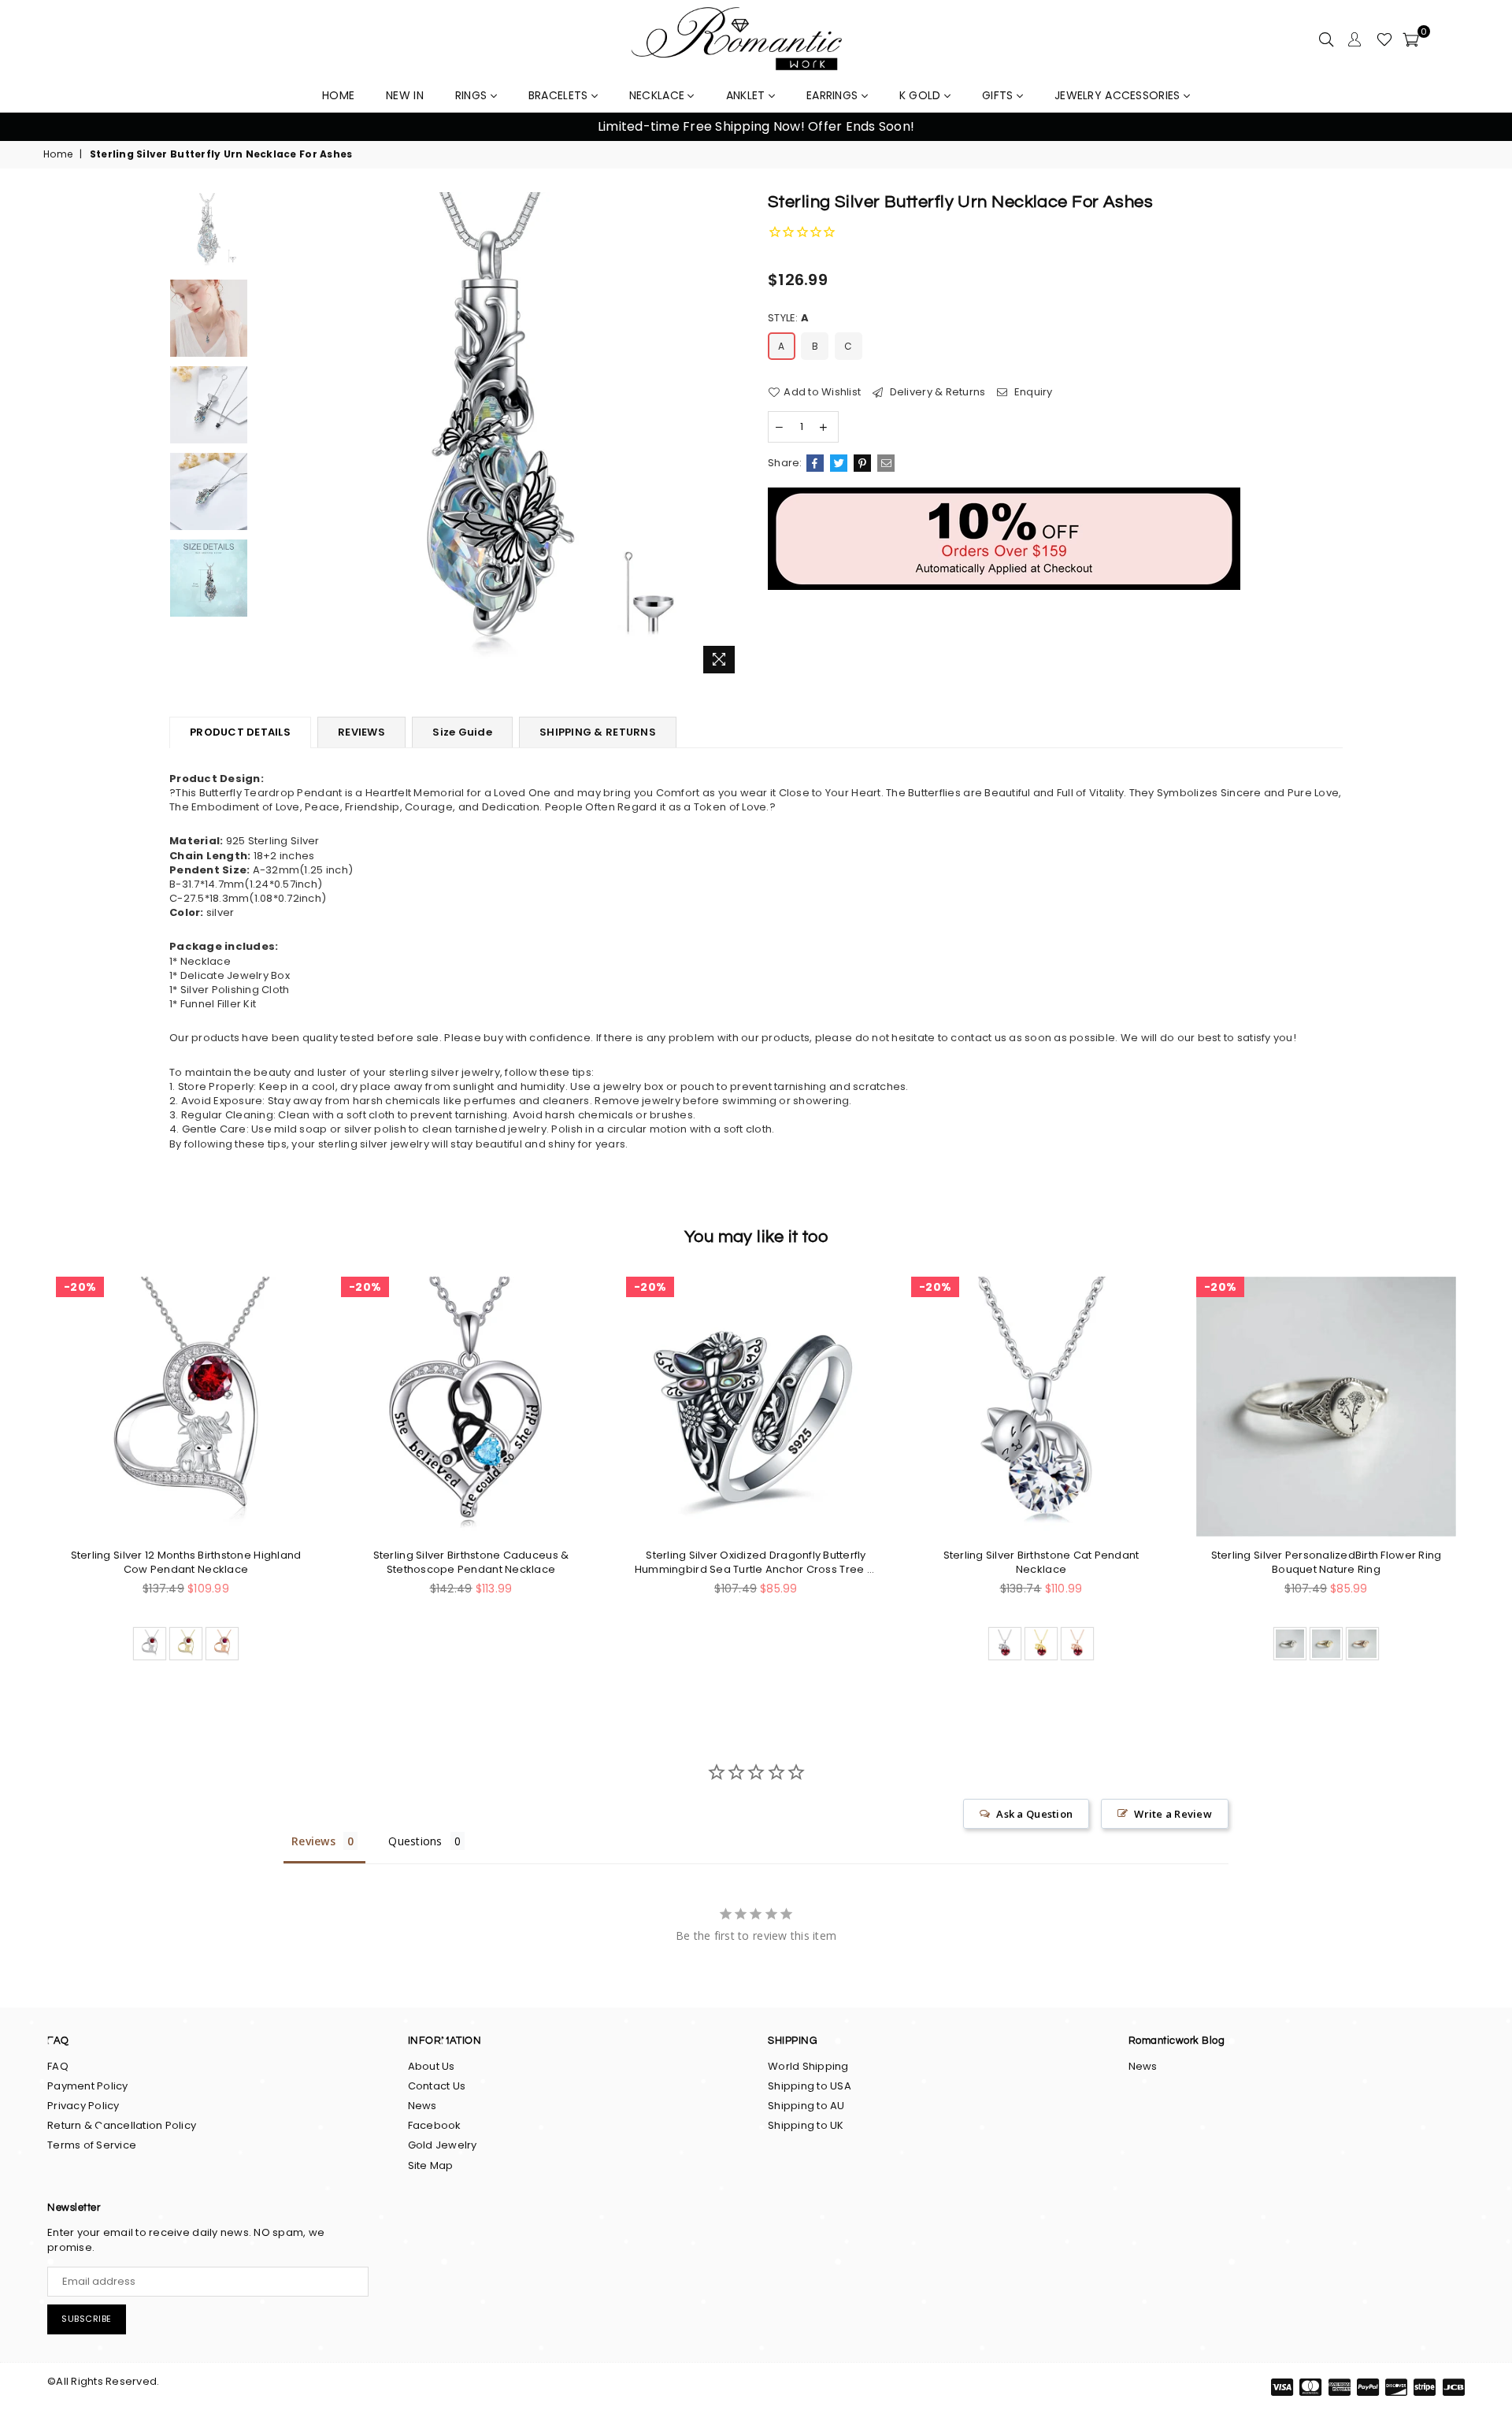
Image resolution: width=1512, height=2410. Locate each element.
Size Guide (462, 732)
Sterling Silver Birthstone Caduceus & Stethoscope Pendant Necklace (471, 1563)
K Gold (922, 95)
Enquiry (1032, 392)
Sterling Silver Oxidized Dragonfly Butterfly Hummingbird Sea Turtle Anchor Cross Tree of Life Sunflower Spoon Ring (756, 1563)
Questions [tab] (415, 1841)
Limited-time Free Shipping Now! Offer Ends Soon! (756, 126)
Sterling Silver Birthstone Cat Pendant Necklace (1041, 1563)
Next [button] (1481, 127)
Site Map (431, 2165)
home (338, 95)
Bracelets (560, 95)
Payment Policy (88, 2086)
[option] (756, 127)
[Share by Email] (886, 463)
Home (58, 154)
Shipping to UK (806, 2125)
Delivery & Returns (936, 392)
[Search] (1326, 39)
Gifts (999, 95)
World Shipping (808, 2066)
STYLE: (788, 318)
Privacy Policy (83, 2106)
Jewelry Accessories (1119, 95)
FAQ (58, 2066)
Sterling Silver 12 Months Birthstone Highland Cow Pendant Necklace (186, 1563)
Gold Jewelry (443, 2145)
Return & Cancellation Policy (122, 2125)
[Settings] (1354, 39)
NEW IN (405, 95)
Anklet (747, 95)
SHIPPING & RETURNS (598, 732)
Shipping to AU (806, 2106)
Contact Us (437, 2086)
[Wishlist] (1384, 39)
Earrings (834, 95)
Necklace (659, 95)
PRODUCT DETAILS (240, 732)
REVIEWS (361, 732)
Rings (473, 95)
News (422, 2106)
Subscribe (87, 2319)
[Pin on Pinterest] (862, 463)
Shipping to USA (810, 2086)
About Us (432, 2066)
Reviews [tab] (313, 1841)
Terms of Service (92, 2145)
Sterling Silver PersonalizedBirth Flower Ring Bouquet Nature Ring (1327, 1563)
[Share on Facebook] (815, 463)
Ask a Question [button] (1034, 1814)
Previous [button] (31, 127)
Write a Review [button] (1173, 1814)
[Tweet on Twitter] (839, 463)
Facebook (435, 2125)
